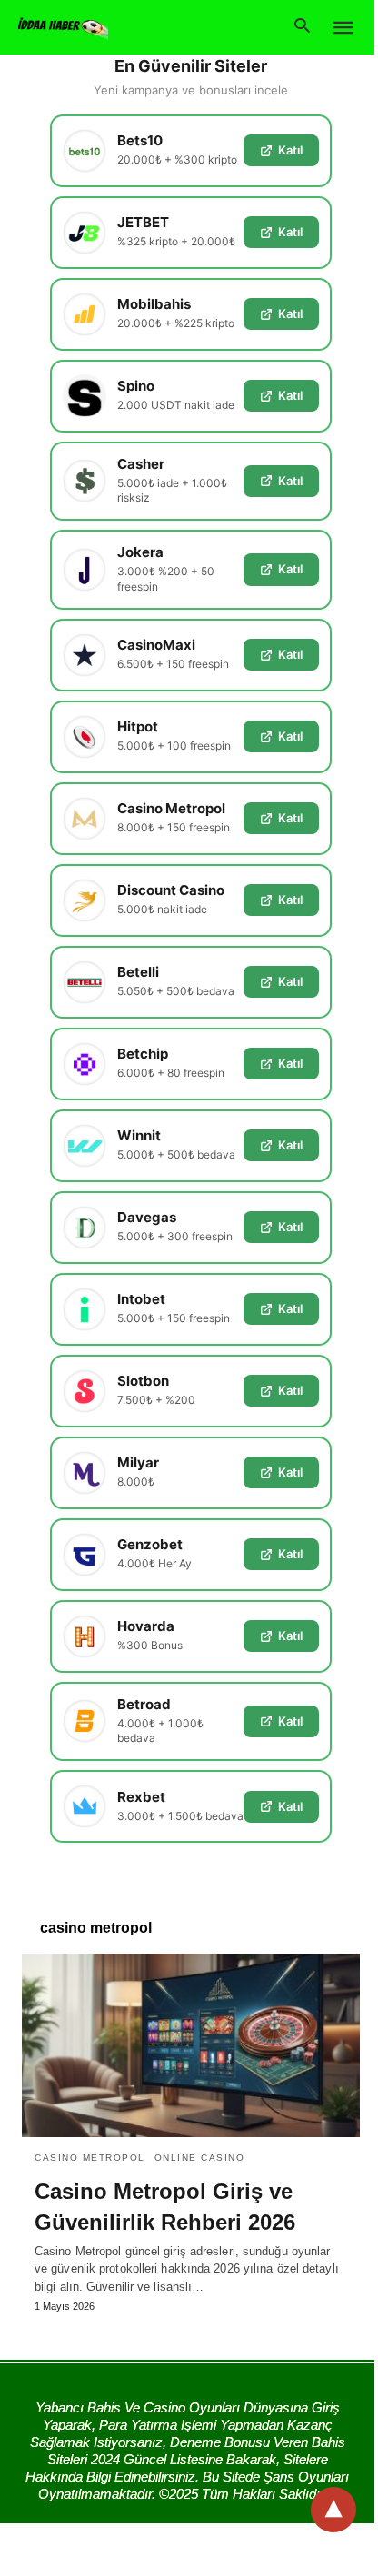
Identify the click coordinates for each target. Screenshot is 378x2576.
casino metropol (90, 2158)
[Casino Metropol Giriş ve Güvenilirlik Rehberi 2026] (191, 2045)
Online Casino (200, 2158)
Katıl (290, 150)
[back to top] (333, 2510)
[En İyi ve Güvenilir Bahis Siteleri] (63, 26)
